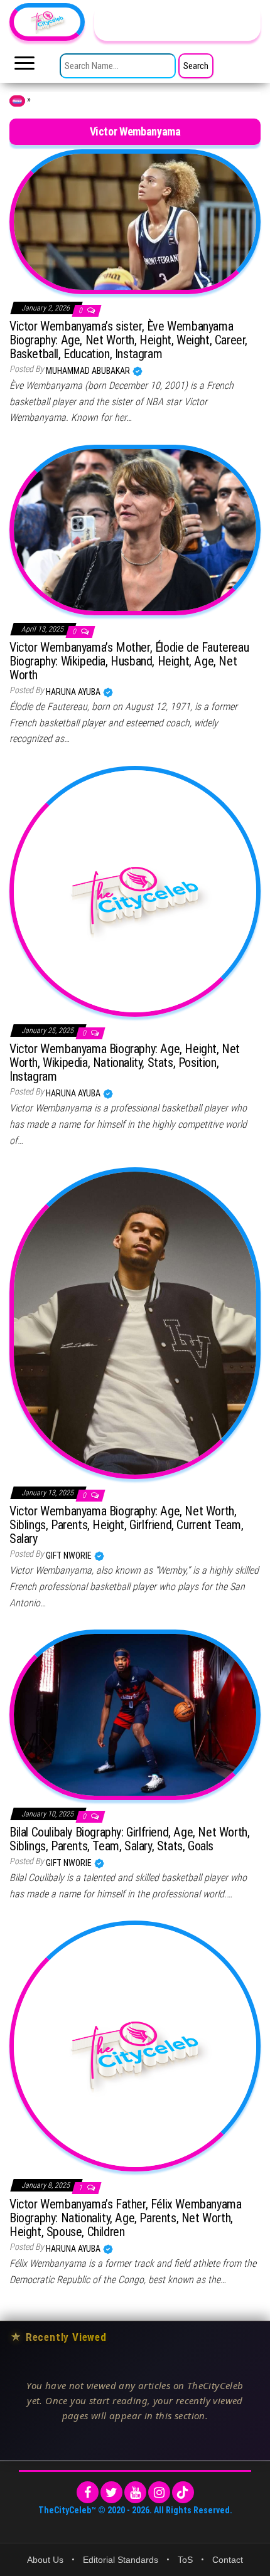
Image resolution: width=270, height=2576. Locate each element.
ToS (185, 2560)
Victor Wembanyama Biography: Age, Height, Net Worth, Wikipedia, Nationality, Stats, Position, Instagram (125, 1063)
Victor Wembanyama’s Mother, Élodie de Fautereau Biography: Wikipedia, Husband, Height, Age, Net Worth (129, 661)
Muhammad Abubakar (89, 371)
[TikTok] (183, 2492)
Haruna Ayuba (74, 692)
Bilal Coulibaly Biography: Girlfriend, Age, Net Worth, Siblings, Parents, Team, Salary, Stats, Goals (129, 1839)
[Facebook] (88, 2492)
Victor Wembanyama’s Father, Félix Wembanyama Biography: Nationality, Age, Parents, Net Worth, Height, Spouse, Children (125, 2218)
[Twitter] (111, 2492)
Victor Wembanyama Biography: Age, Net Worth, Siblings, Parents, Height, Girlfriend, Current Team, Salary (126, 1525)
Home (17, 101)
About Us (45, 2560)
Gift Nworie (70, 1556)
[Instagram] (159, 2492)
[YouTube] (135, 2492)
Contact (228, 2560)
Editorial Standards (121, 2560)
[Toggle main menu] (24, 66)
